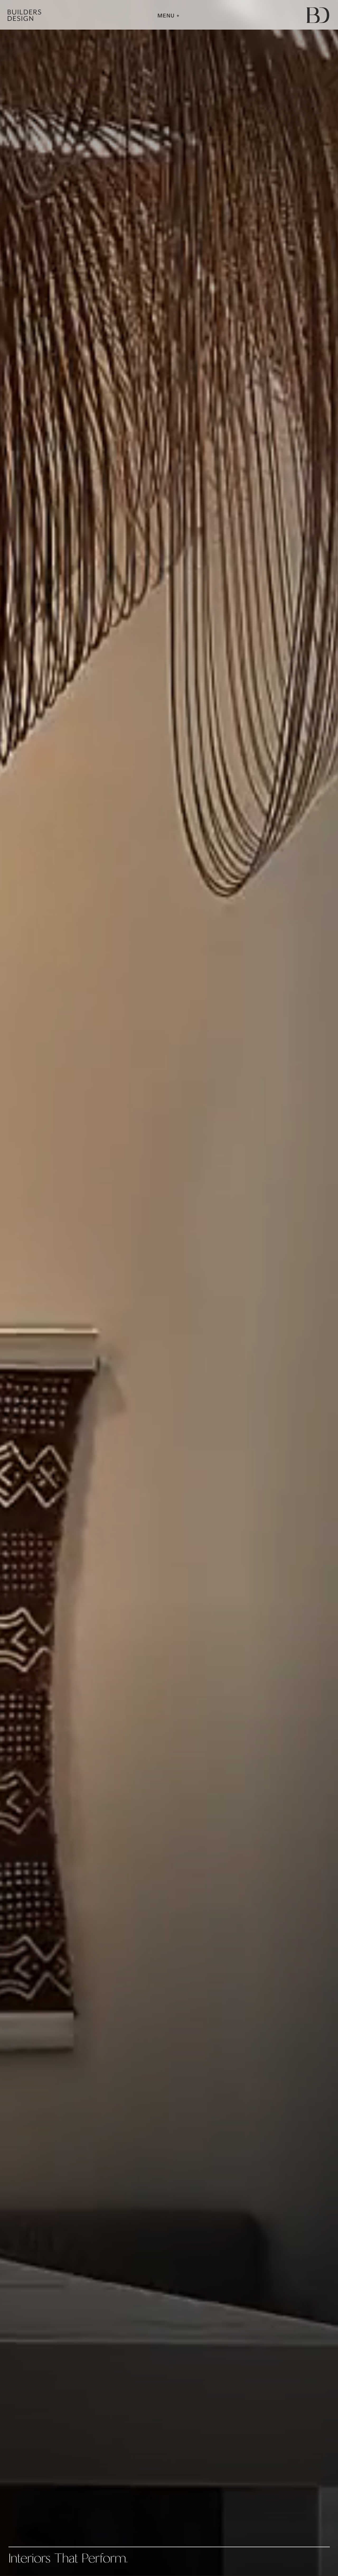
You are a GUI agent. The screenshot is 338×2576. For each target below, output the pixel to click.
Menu (167, 16)
